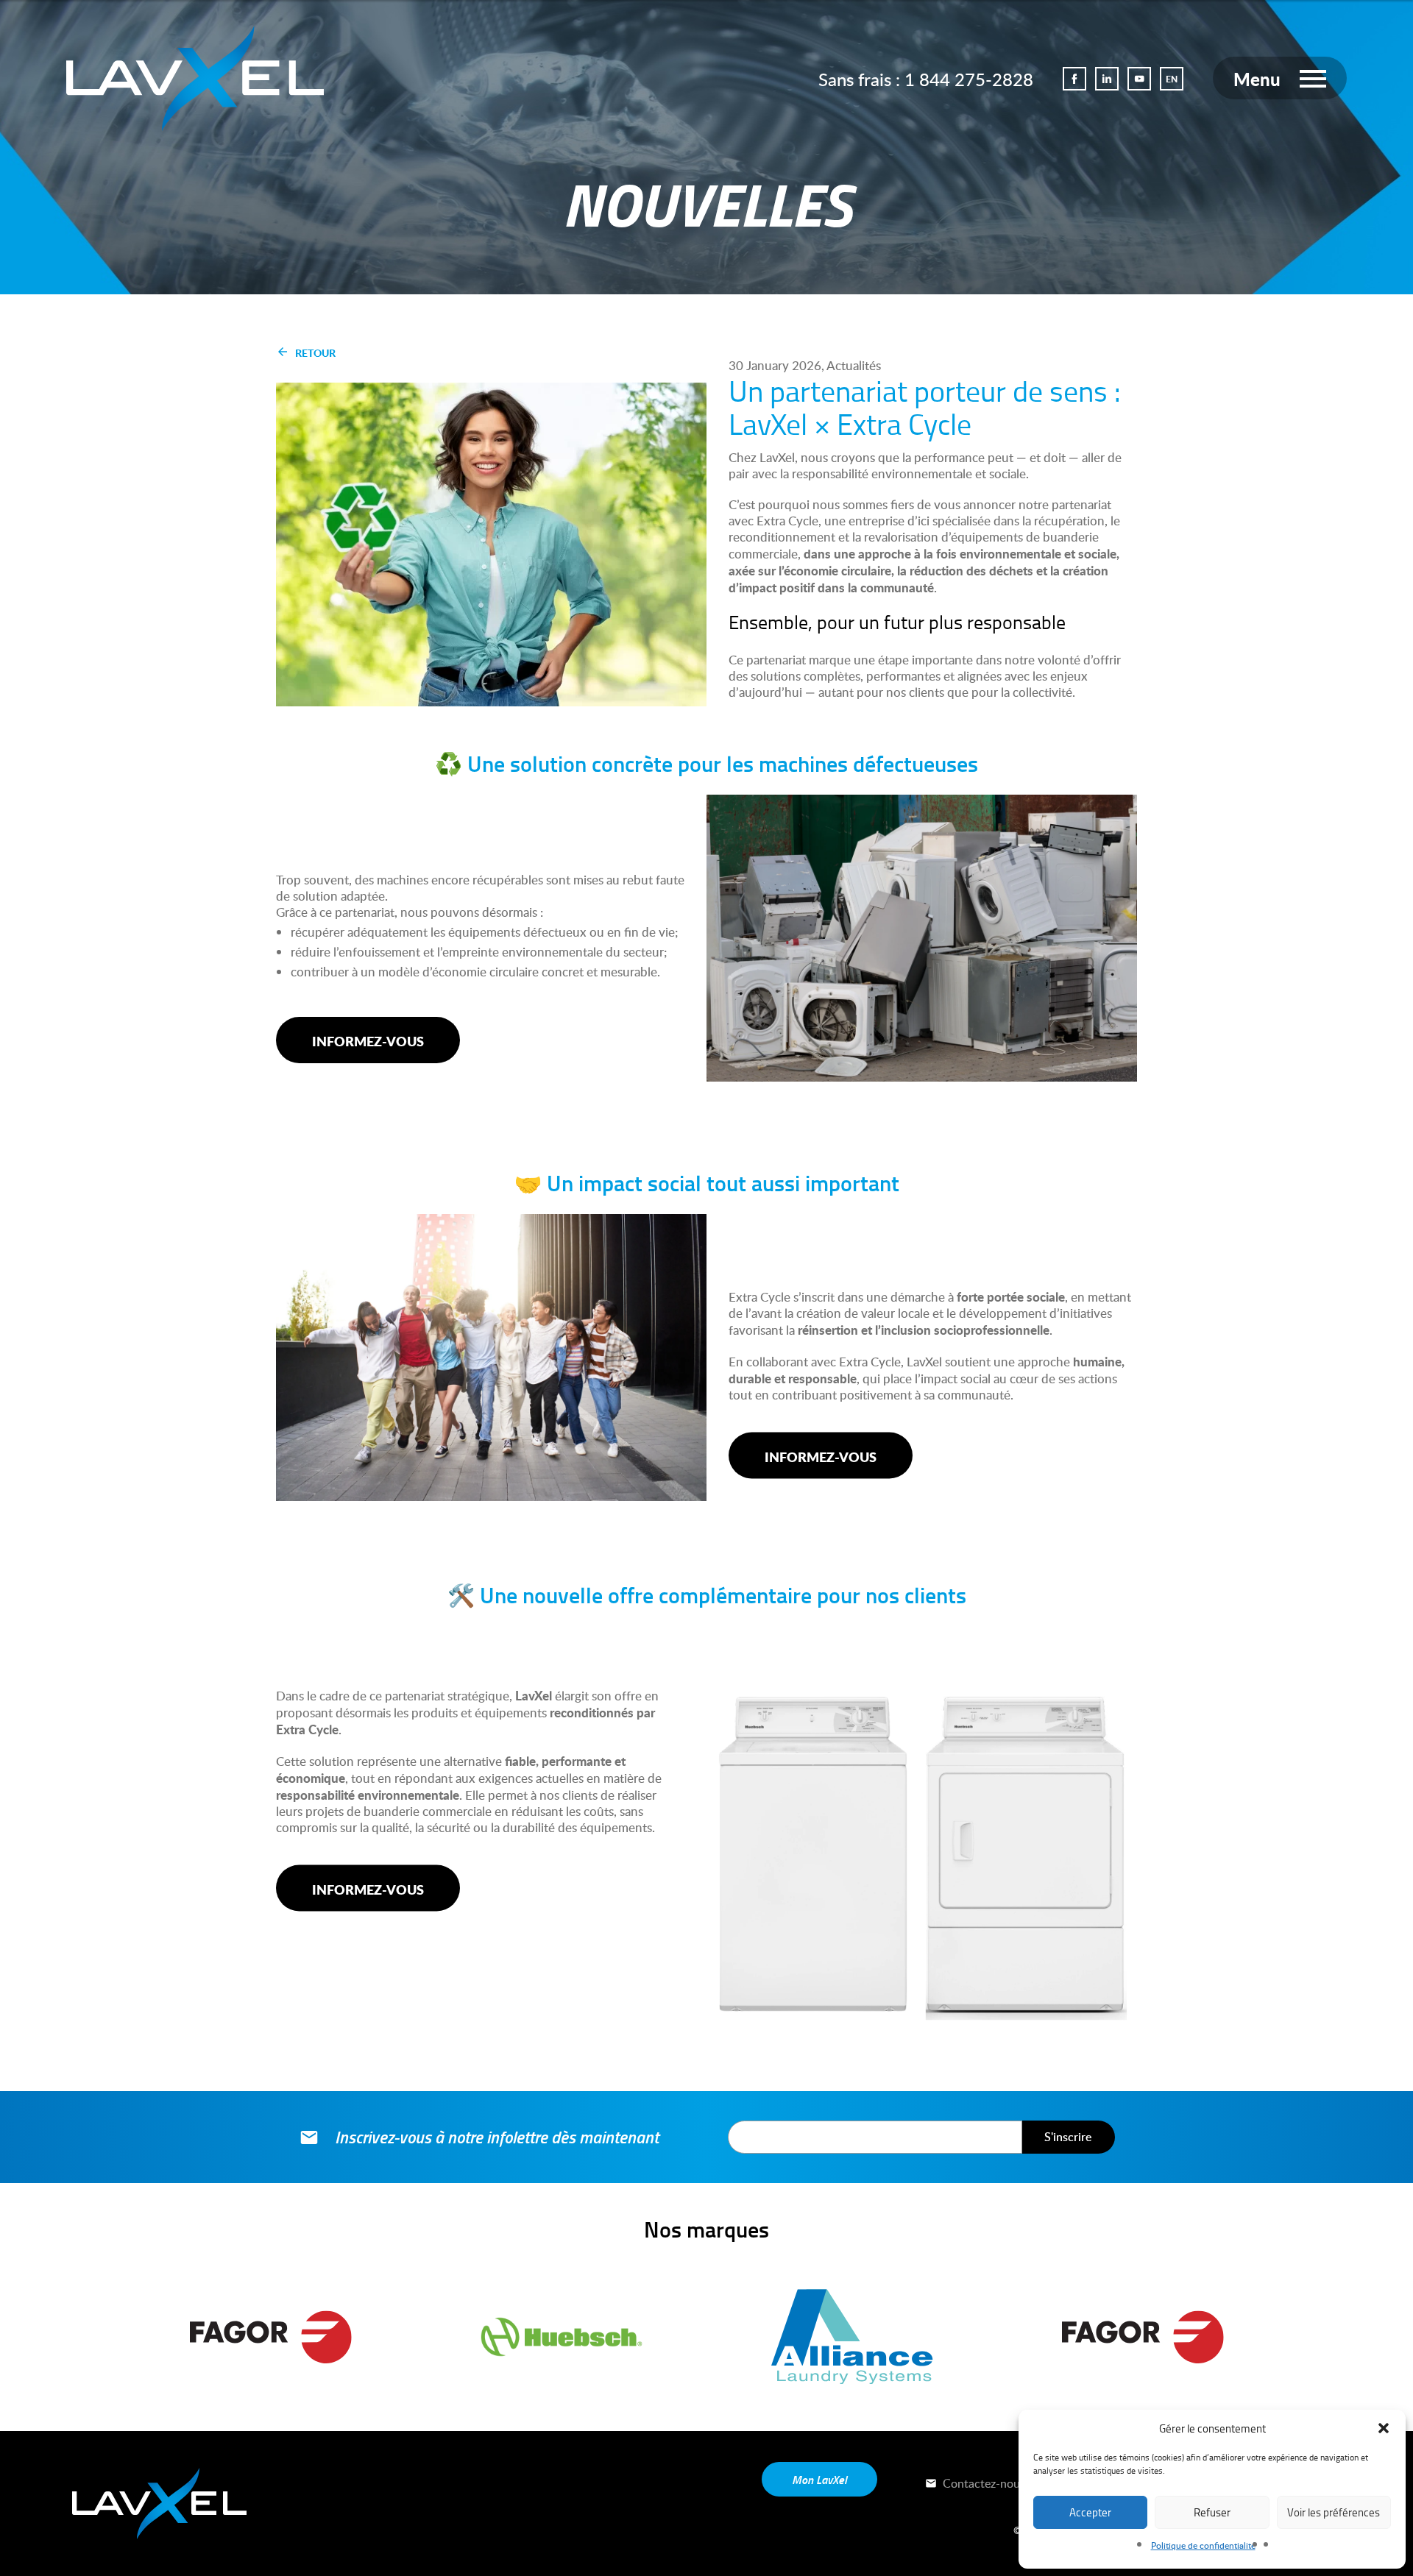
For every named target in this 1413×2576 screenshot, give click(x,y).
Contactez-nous (982, 2483)
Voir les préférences (1334, 2512)
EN (1172, 79)
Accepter (1090, 2512)
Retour (315, 352)
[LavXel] (195, 75)
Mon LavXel (819, 2479)
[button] (1384, 2428)
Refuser (1212, 2512)
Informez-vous (368, 1041)
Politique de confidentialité (1203, 2545)
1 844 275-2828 (969, 79)
